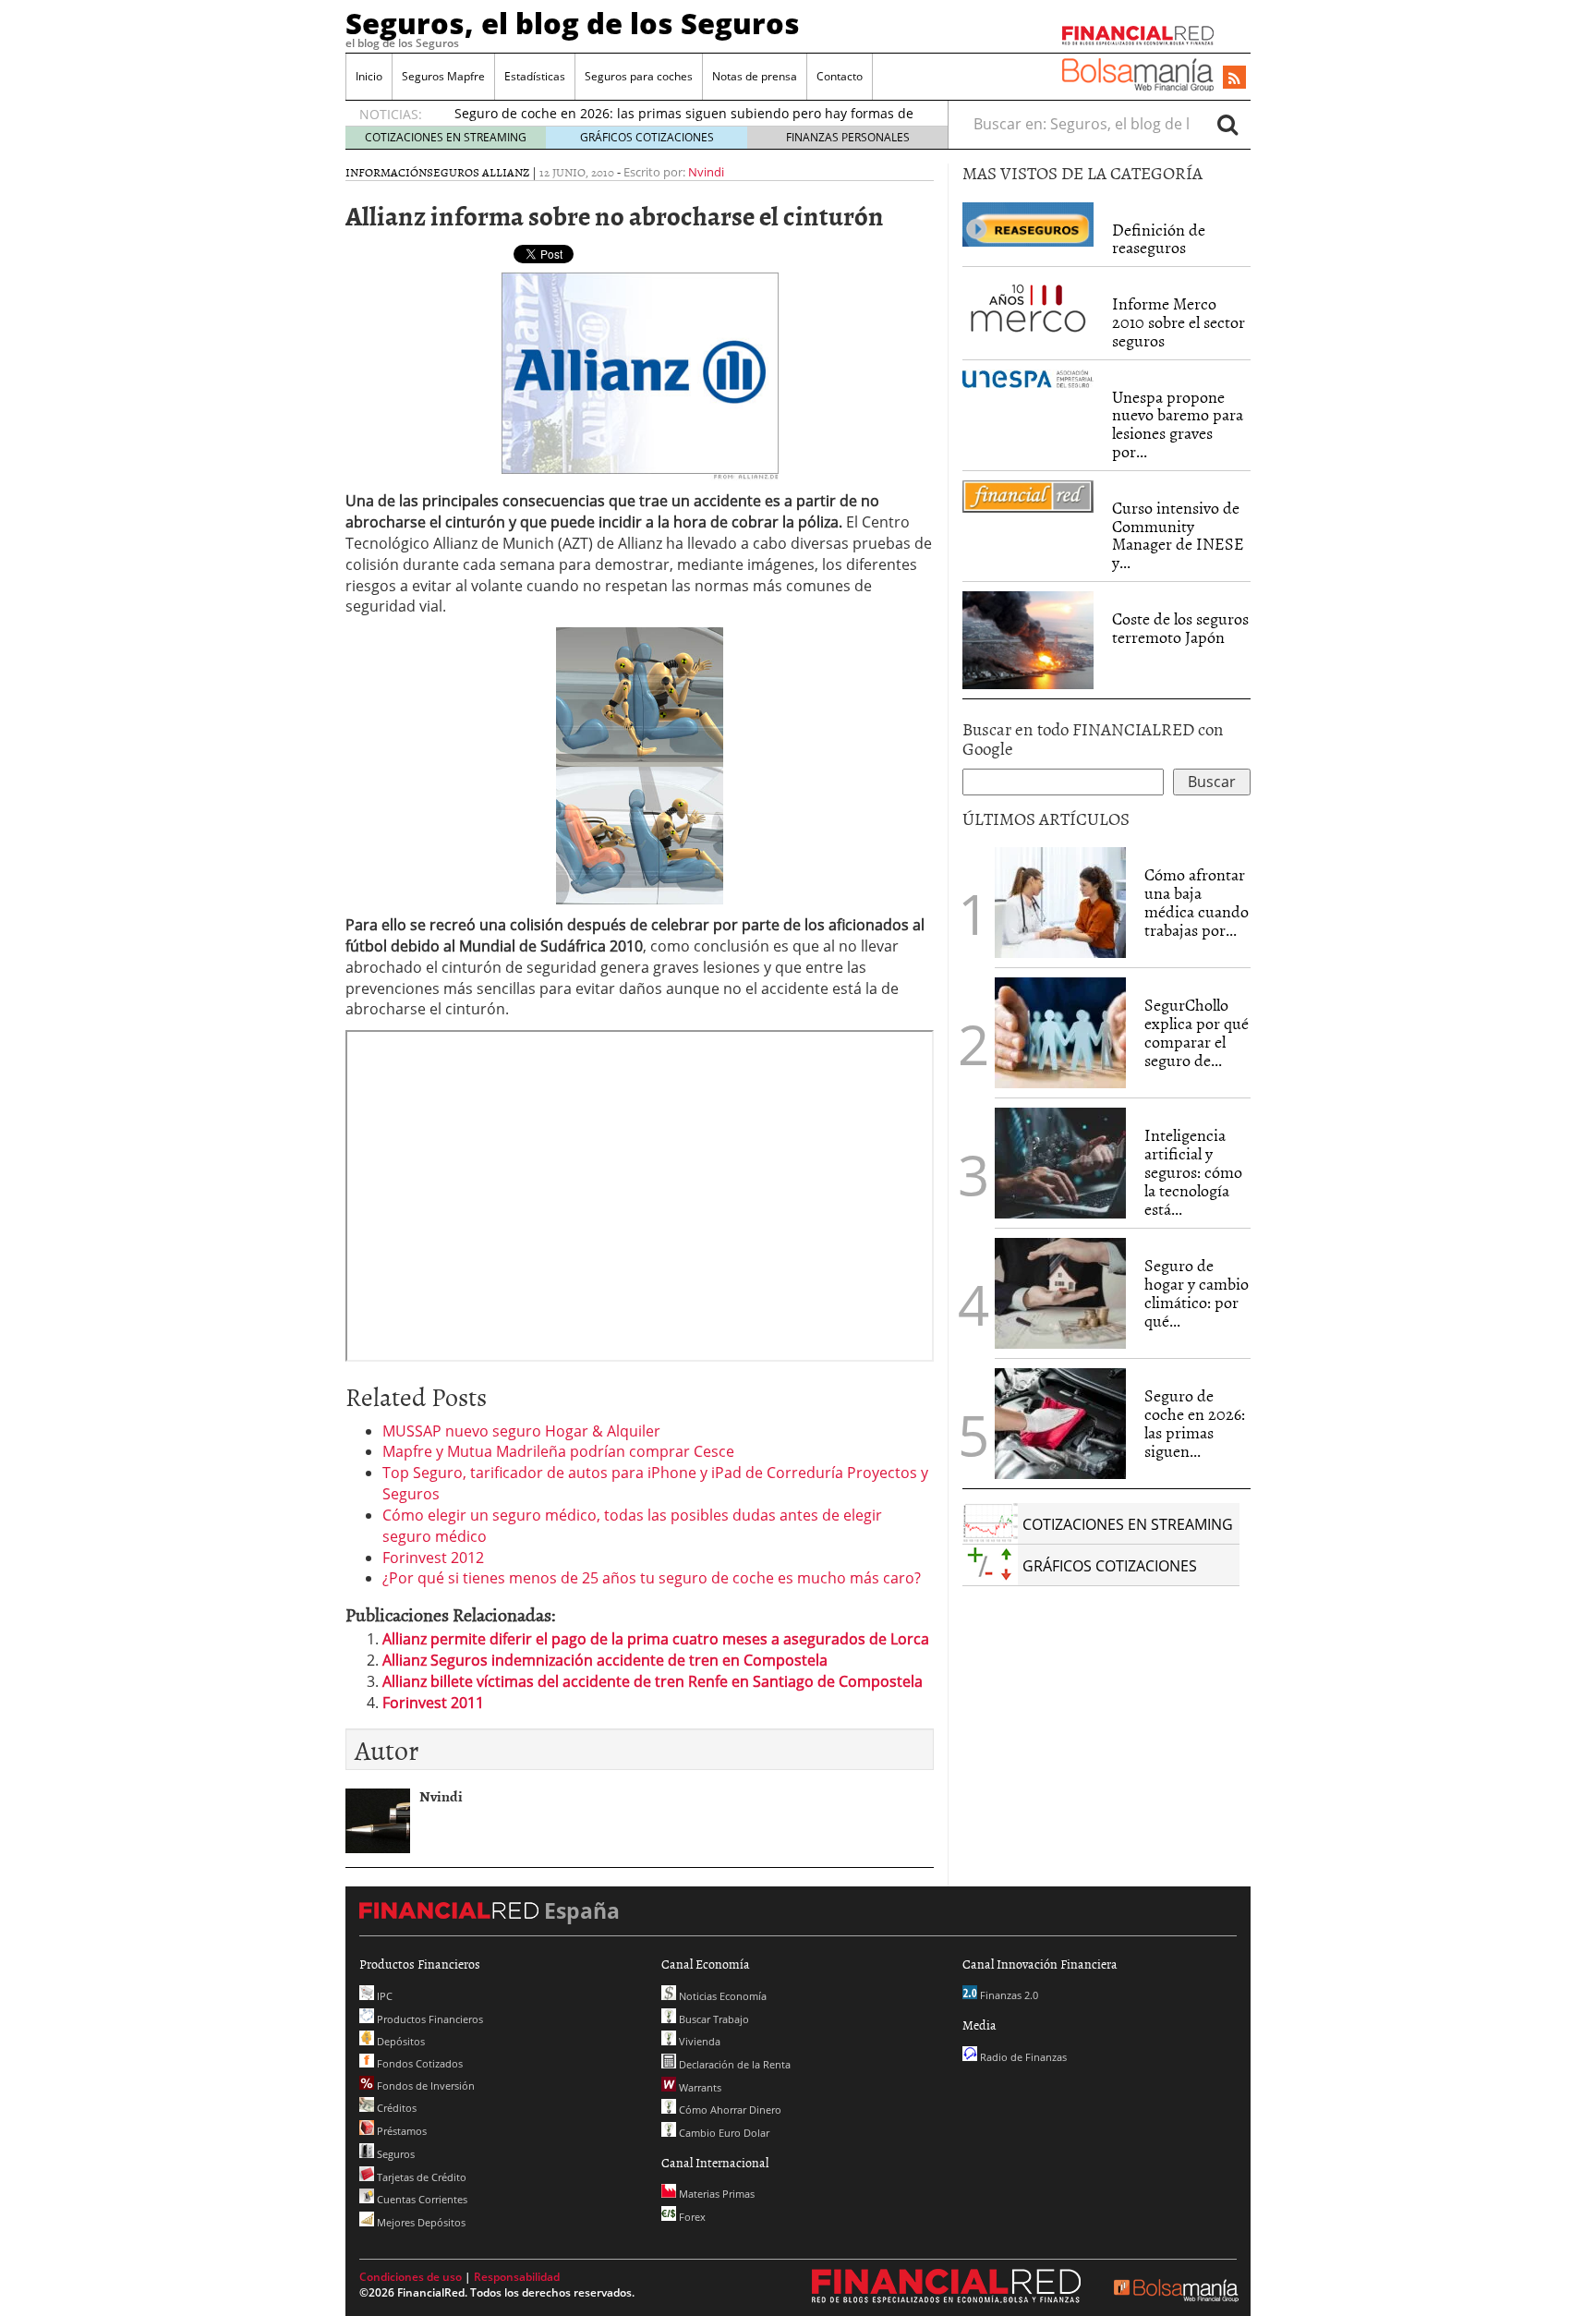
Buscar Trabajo (713, 2019)
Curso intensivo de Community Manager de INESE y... (1178, 535)
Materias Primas (715, 2194)
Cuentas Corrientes (421, 2199)
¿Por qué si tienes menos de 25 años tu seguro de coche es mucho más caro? (652, 1578)
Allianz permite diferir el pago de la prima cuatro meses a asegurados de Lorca (656, 1639)
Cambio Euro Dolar (723, 2133)
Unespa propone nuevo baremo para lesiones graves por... (1178, 424)
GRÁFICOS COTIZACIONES (647, 137)
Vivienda (698, 2041)
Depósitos (399, 2041)
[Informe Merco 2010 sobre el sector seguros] (1028, 307)
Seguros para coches (639, 76)
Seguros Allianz (478, 172)
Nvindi (706, 172)
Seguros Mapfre (443, 76)
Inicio (369, 76)
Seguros (394, 2154)
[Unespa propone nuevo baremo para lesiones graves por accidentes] (1028, 379)
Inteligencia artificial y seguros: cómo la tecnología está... (1193, 1171)
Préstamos (400, 2131)
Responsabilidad (517, 2277)
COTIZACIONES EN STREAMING (446, 137)
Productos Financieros (429, 2019)
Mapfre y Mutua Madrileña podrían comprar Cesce (558, 1451)
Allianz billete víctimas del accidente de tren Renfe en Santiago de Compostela (653, 1681)
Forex (691, 2217)
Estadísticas (535, 76)
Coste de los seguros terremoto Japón (1180, 628)
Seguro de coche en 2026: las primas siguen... (1195, 1423)
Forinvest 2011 (433, 1703)
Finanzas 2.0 (1008, 1995)
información (386, 172)
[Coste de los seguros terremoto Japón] (1028, 640)
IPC (383, 1996)
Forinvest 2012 (433, 1558)
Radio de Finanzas (1022, 2057)
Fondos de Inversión (424, 2086)
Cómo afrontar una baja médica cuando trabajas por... (1197, 902)
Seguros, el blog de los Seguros (573, 23)
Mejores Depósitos (420, 2222)
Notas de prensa (755, 76)
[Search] (1227, 124)
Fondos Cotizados (418, 2063)
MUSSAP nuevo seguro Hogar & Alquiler (521, 1431)
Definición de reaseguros (1159, 239)
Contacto (840, 76)
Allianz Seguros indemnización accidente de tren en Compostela (605, 1660)
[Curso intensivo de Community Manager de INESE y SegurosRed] (1028, 497)
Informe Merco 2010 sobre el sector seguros (1179, 322)
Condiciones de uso (411, 2277)
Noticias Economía (721, 1996)
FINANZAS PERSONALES (848, 137)
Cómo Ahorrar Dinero (729, 2110)
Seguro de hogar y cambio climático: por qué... (1197, 1292)
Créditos (395, 2108)
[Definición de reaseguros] (1028, 223)
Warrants (699, 2087)
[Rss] (1234, 79)
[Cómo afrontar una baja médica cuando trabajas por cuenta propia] (1060, 903)
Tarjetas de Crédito (420, 2177)
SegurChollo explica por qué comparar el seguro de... (1197, 1032)
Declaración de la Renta (733, 2064)
